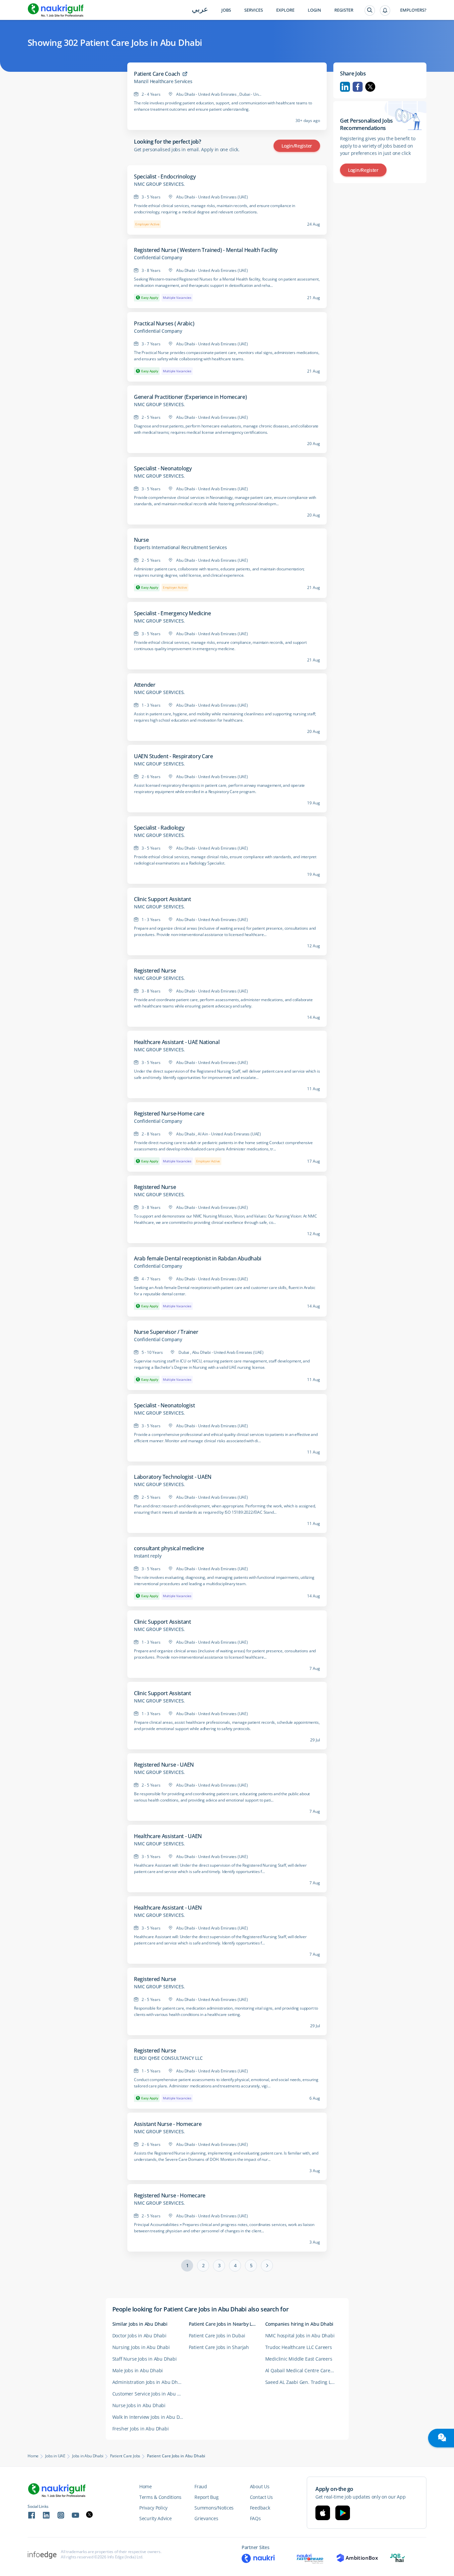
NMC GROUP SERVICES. (159, 184)
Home (33, 2456)
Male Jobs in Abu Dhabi (138, 2370)
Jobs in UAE (55, 2456)
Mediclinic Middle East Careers (299, 2359)
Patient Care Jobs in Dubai (217, 2336)
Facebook (358, 87)
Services (254, 10)
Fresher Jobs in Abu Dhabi (141, 2429)
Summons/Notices (214, 2508)
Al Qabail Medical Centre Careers (301, 2370)
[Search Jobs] (370, 10)
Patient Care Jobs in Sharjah (219, 2347)
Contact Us (261, 2497)
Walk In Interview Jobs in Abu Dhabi (151, 2417)
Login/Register (297, 146)
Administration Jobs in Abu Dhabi (149, 2382)
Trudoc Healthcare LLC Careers (299, 2347)
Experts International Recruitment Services (180, 547)
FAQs (255, 2518)
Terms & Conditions (160, 2497)
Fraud (201, 2486)
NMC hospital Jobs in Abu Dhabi (300, 2336)
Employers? (413, 10)
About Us (260, 2486)
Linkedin (345, 87)
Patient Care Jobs (125, 2456)
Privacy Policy (153, 2508)
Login (314, 10)
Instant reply (148, 1556)
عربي (200, 10)
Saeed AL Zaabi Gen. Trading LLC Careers (303, 2382)
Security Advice (156, 2518)
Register (344, 10)
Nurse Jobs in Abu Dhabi (139, 2405)
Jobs (226, 10)
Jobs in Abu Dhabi (88, 2456)
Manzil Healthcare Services (163, 81)
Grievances (206, 2518)
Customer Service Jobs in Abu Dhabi (151, 2394)
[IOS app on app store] (323, 2513)
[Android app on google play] (343, 2513)
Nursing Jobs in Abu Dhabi (141, 2347)
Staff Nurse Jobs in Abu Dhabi (145, 2359)
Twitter (370, 87)
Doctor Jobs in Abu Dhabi (139, 2336)
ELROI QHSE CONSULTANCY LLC (168, 2058)
